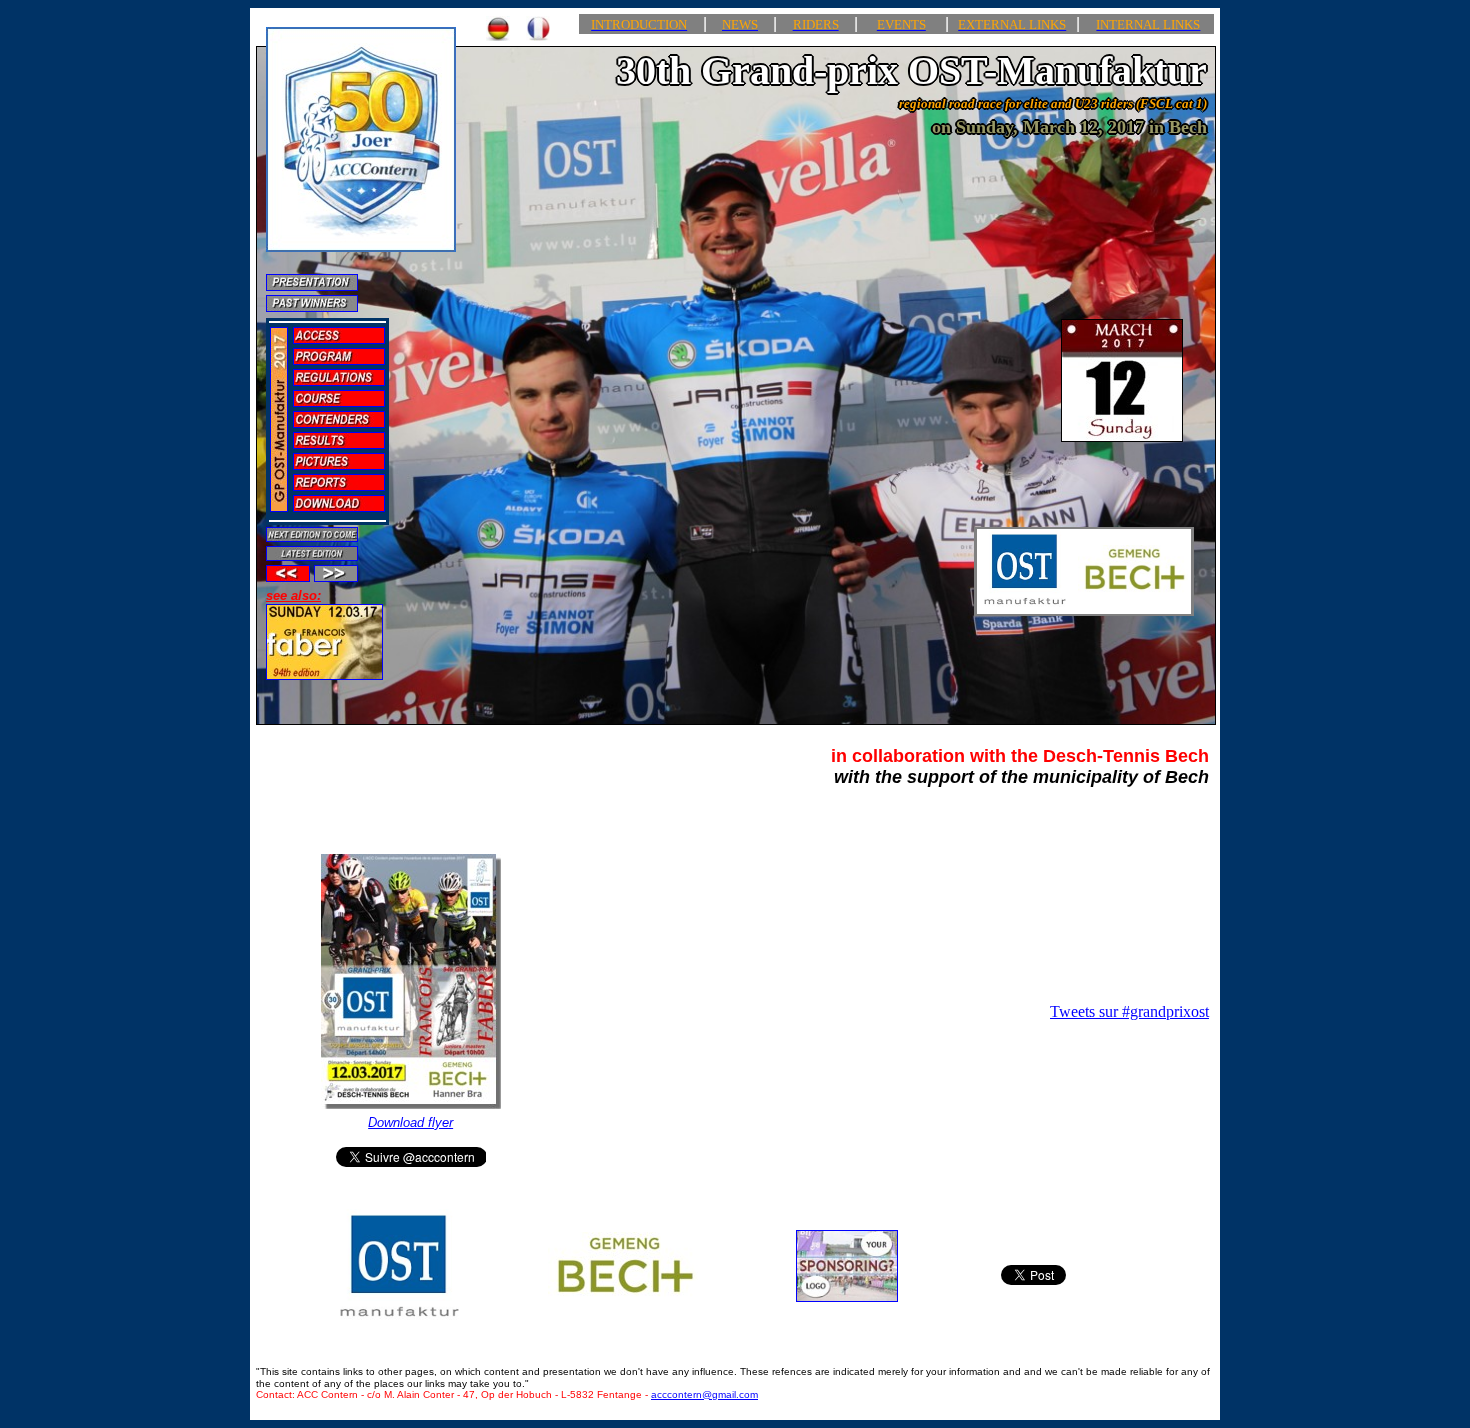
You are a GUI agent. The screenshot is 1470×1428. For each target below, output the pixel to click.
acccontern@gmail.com (704, 1394)
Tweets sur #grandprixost (1129, 1011)
